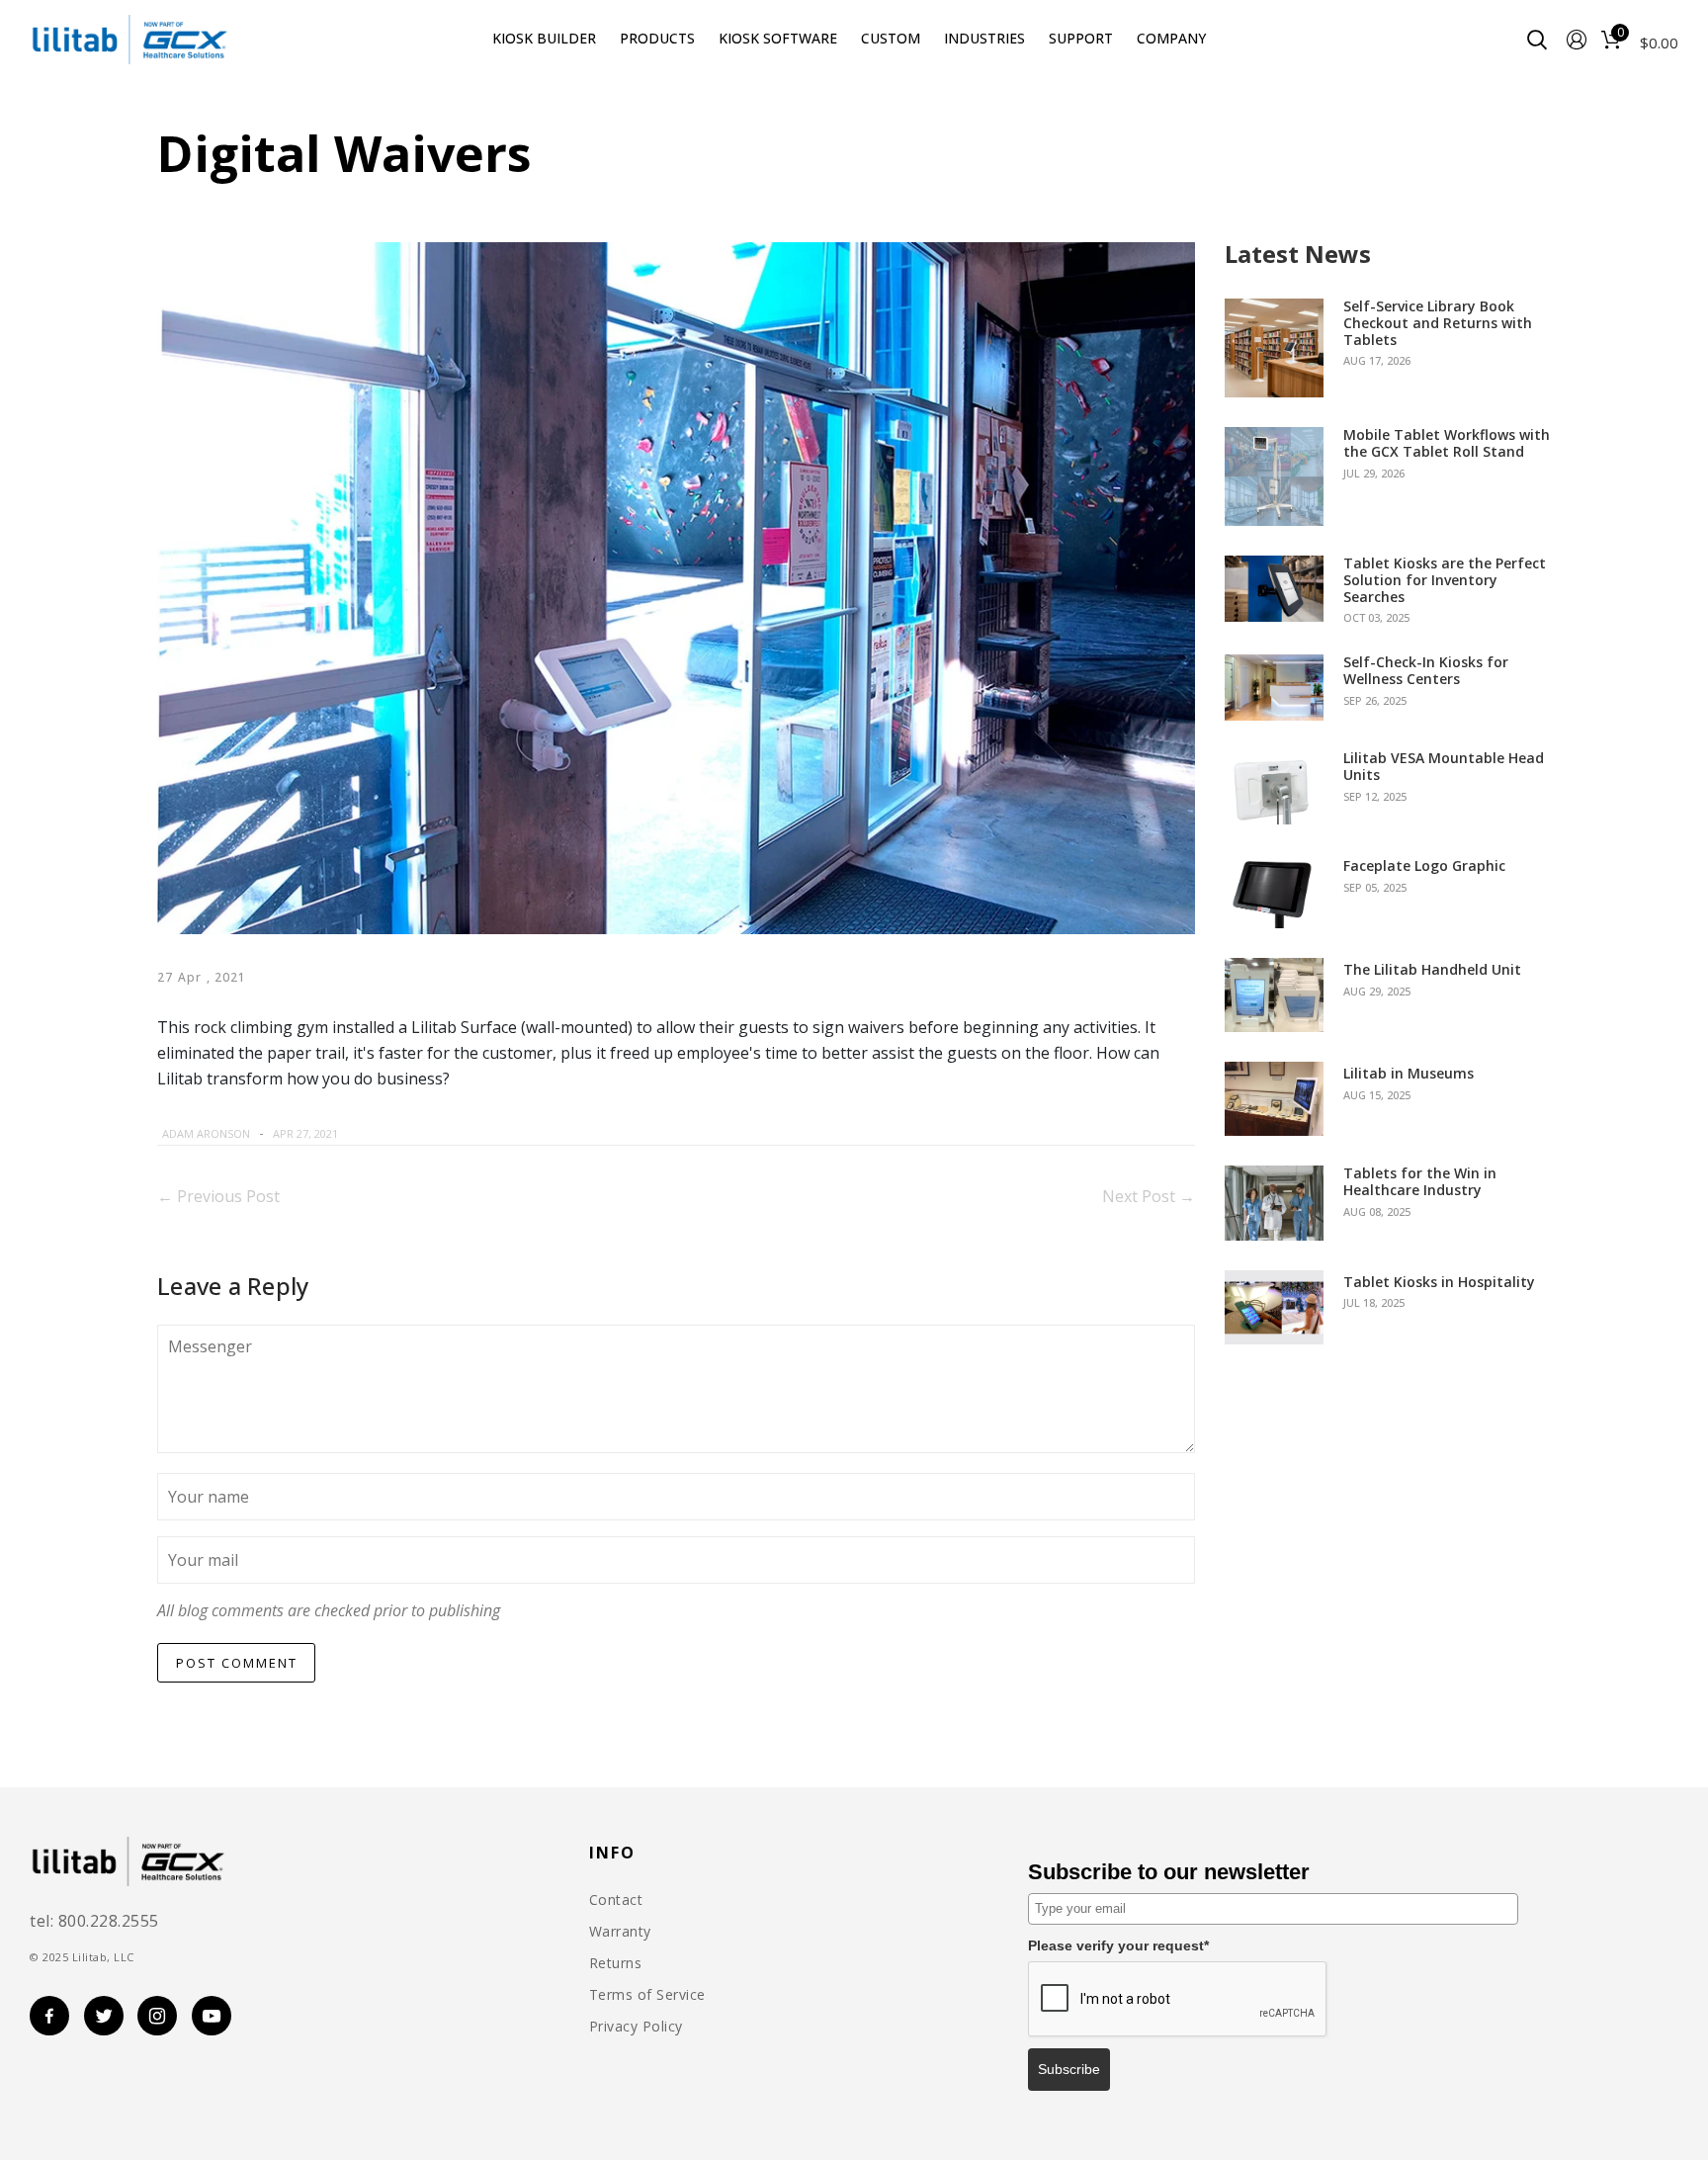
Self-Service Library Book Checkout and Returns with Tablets (1438, 323)
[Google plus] (439, 1134)
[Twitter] (395, 1134)
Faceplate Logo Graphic (1424, 866)
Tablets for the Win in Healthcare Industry (1420, 1182)
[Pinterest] (420, 1134)
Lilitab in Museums (1409, 1074)
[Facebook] (372, 1134)
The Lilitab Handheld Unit (1432, 970)
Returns (616, 1963)
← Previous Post (218, 1196)
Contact (616, 1900)
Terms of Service (647, 1995)
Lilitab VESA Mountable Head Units (1444, 767)
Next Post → (1149, 1196)
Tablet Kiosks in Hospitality (1439, 1283)
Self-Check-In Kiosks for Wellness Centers (1426, 671)
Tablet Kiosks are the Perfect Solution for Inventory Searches (1445, 580)
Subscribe (1069, 2069)
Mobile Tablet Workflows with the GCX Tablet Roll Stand (1447, 444)
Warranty (620, 1932)
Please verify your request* (1118, 1945)
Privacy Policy (636, 2027)
